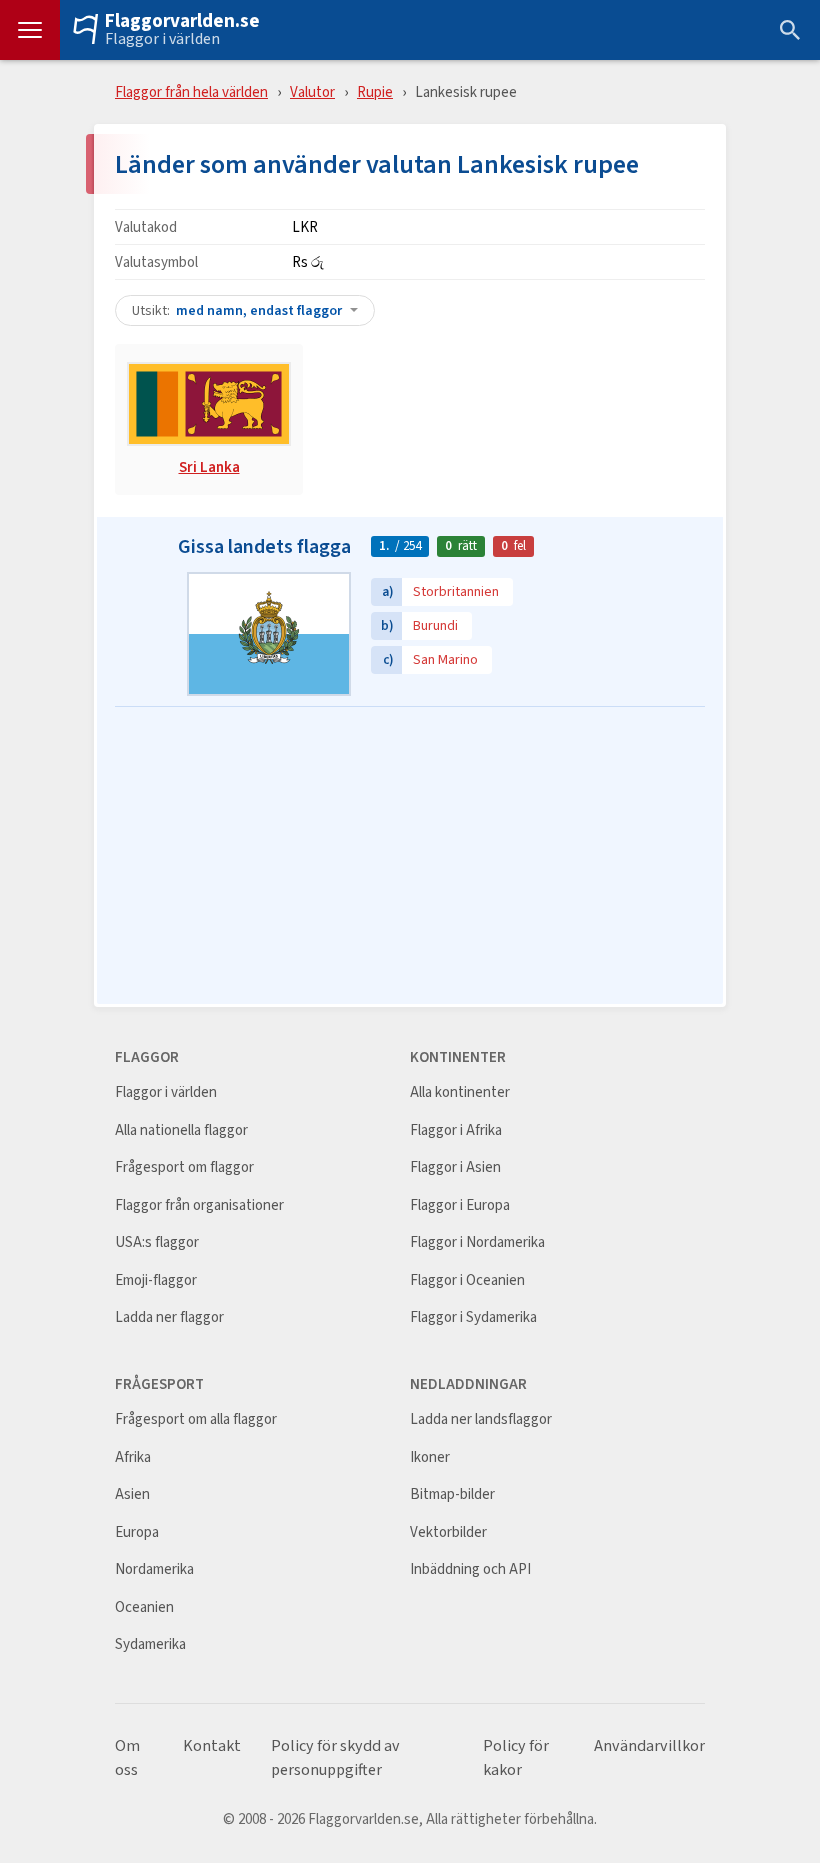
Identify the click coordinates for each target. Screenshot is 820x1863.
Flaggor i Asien (455, 1167)
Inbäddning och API (470, 1569)
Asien (132, 1494)
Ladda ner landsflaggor (481, 1419)
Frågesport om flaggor (184, 1167)
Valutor (312, 91)
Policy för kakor (516, 1758)
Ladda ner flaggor (169, 1317)
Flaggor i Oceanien (467, 1280)
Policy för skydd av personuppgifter (335, 1758)
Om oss (127, 1758)
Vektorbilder (448, 1532)
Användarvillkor (649, 1746)
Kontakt (212, 1746)
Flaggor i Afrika (456, 1130)
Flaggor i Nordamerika (477, 1242)
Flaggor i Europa (460, 1205)
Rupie (375, 91)
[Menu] (30, 30)
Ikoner (430, 1457)
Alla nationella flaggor (181, 1130)
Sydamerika (150, 1644)
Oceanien (144, 1607)
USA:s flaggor (157, 1242)
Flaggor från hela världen (191, 91)
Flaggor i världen (162, 39)
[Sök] (790, 30)
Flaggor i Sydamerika (473, 1317)
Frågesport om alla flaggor (196, 1419)
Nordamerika (154, 1569)
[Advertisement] (410, 857)
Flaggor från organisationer (199, 1205)
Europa (137, 1532)
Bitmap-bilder (452, 1494)
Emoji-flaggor (156, 1280)
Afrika (133, 1457)
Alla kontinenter (460, 1092)
